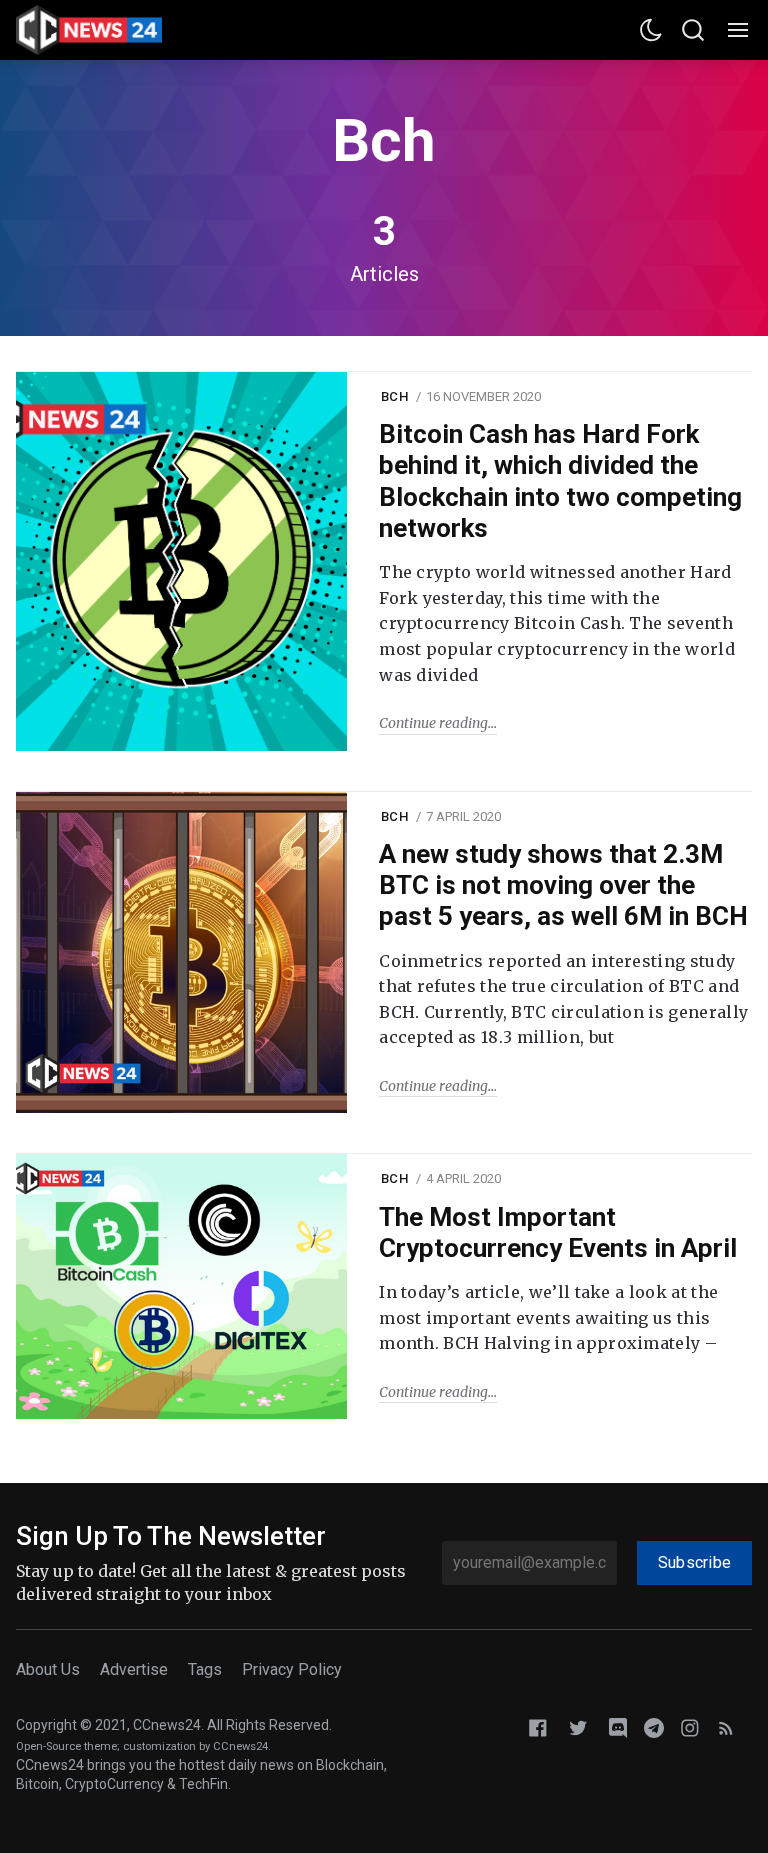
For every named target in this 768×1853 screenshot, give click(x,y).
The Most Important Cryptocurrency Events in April (558, 1232)
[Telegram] (654, 1726)
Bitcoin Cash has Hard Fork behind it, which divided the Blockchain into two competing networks (560, 481)
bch (394, 396)
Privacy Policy (292, 1669)
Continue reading (433, 723)
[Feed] (726, 1726)
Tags (205, 1669)
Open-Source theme (66, 1746)
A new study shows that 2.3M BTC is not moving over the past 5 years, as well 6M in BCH (563, 885)
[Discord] (618, 1726)
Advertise (134, 1669)
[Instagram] (690, 1726)
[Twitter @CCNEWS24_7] (578, 1726)
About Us (48, 1669)
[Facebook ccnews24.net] (538, 1726)
